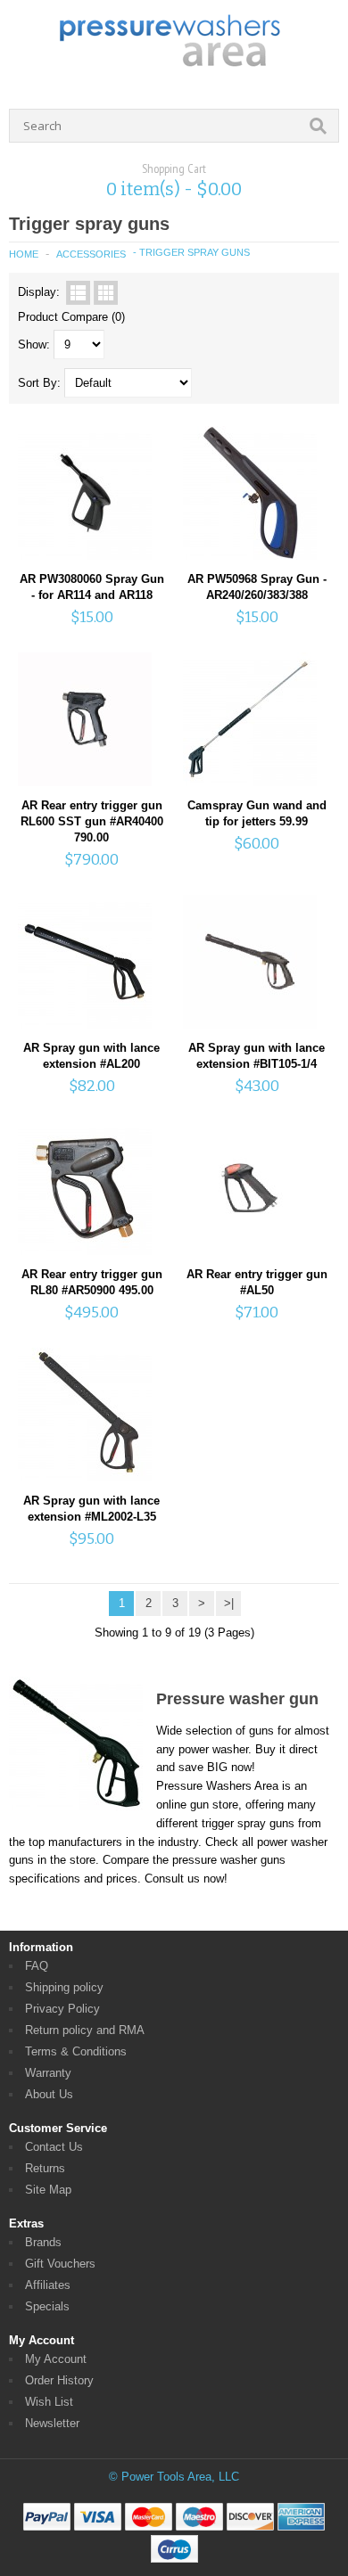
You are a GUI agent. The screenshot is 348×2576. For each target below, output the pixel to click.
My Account (56, 2359)
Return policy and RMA (85, 2030)
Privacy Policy (62, 2009)
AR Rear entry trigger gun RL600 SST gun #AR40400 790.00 (92, 821)
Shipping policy (64, 1987)
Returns (45, 2168)
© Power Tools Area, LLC (174, 2477)
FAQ (37, 1966)
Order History (59, 2380)
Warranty (48, 2073)
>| (229, 1603)
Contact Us (54, 2147)
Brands (43, 2242)
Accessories (91, 254)
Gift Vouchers (60, 2264)
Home (24, 254)
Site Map (48, 2190)
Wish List (49, 2402)
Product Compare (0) (71, 317)
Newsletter (52, 2423)
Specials (47, 2306)
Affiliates (48, 2285)
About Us (49, 2094)
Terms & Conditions (76, 2051)
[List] (78, 293)
